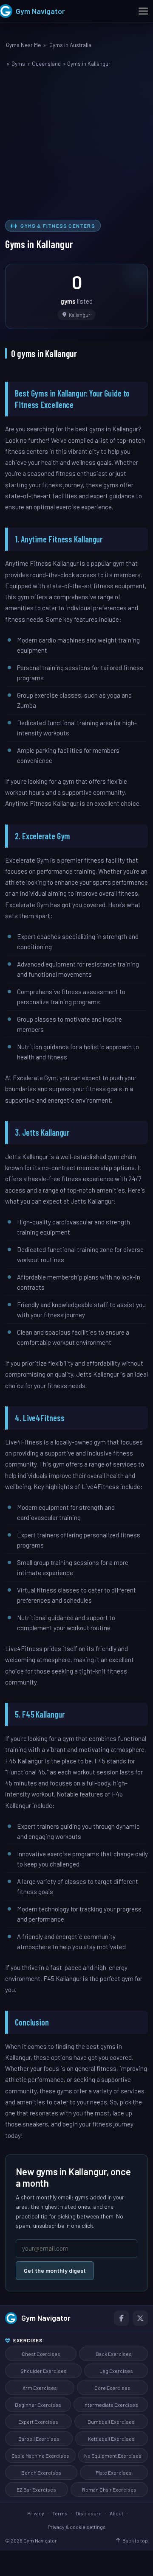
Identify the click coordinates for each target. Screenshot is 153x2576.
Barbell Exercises (39, 2439)
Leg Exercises (116, 2371)
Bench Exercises (41, 2473)
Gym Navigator (46, 2318)
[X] (140, 2318)
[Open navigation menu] (143, 11)
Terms (60, 2513)
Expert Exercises (38, 2422)
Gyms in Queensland (36, 64)
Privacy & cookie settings (77, 2527)
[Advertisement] (76, 145)
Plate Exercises (114, 2473)
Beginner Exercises (38, 2405)
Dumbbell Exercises (111, 2422)
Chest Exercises (41, 2354)
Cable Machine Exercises (40, 2456)
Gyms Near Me (23, 45)
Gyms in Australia (70, 45)
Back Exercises (114, 2354)
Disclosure (89, 2513)
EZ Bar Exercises (36, 2489)
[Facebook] (122, 2318)
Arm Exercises (40, 2388)
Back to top (135, 2540)
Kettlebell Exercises (111, 2439)
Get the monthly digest (55, 2270)
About (116, 2513)
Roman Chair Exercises (109, 2489)
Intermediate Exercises (111, 2405)
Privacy (36, 2513)
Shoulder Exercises (44, 2371)
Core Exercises (112, 2388)
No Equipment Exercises (113, 2456)
